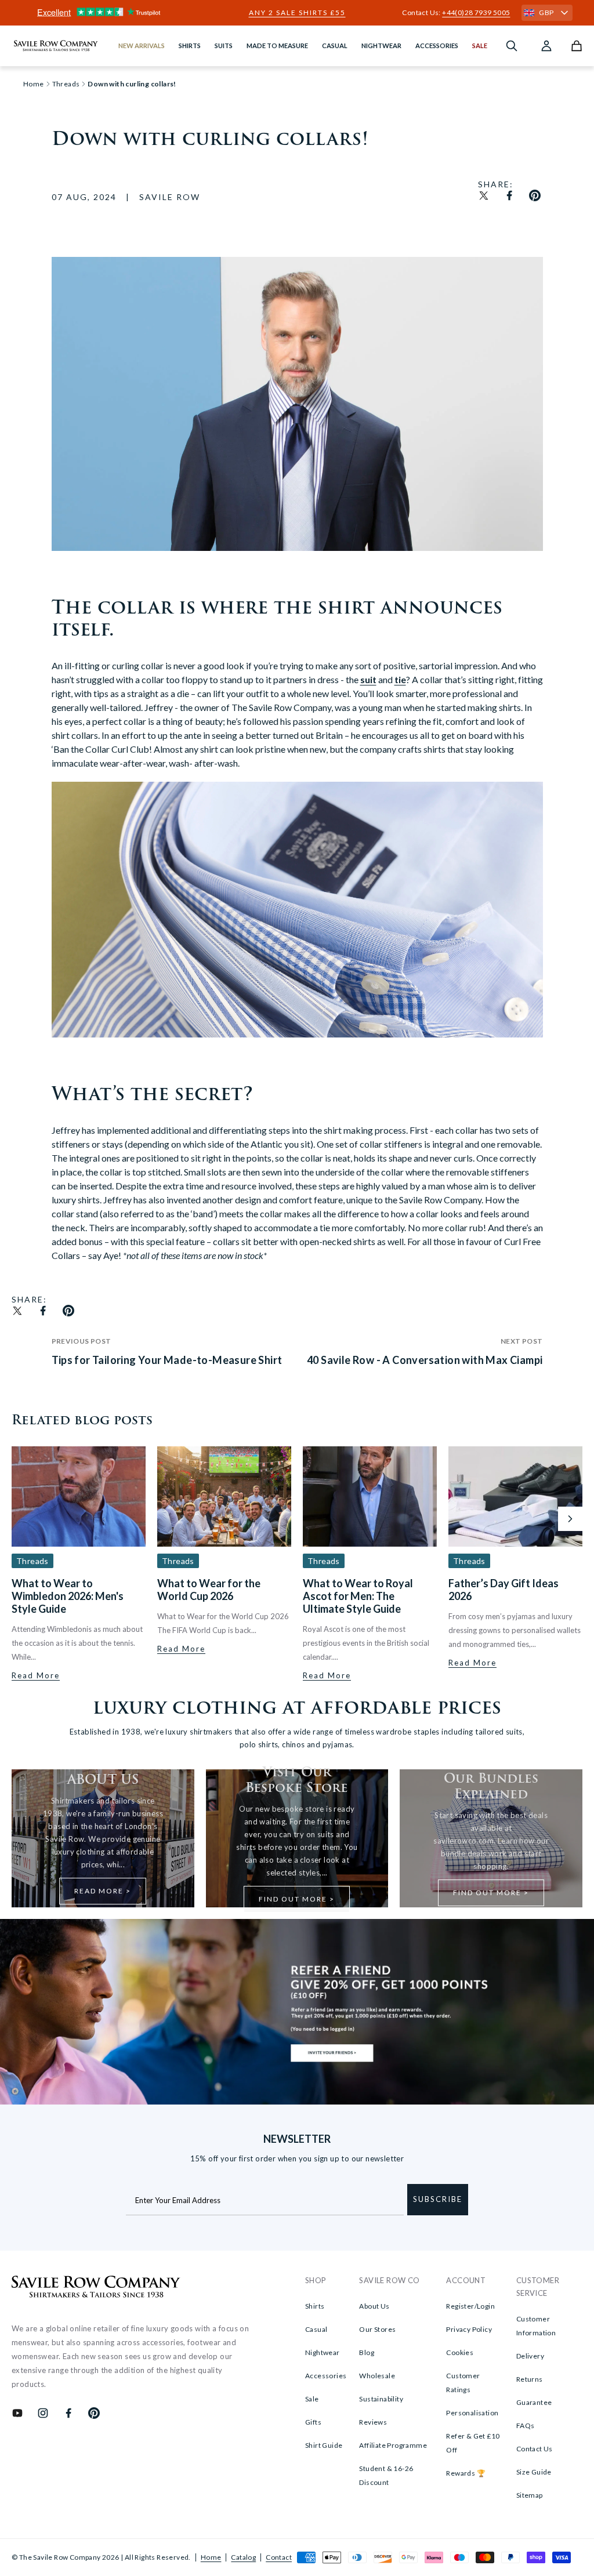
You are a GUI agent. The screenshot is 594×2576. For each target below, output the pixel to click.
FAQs (526, 2426)
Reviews (373, 2422)
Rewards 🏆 (466, 2473)
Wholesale (377, 2376)
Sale (312, 2399)
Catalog (243, 2557)
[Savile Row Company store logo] (56, 46)
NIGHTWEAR (381, 46)
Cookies (460, 2352)
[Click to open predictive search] (512, 46)
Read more (36, 1675)
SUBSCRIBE (438, 2199)
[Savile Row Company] (96, 2288)
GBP (546, 12)
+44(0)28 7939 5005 (476, 12)
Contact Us (535, 2449)
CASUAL (335, 46)
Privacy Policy (469, 2329)
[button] (570, 1519)
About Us (374, 2306)
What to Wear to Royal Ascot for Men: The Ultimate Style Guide (358, 1596)
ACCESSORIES (437, 46)
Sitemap (530, 2495)
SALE (480, 46)
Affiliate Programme (393, 2445)
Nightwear (323, 2352)
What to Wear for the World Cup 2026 (209, 1590)
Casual (316, 2329)
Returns (530, 2379)
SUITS (224, 46)
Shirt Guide (324, 2445)
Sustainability (381, 2399)
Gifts (313, 2422)
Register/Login (470, 2306)
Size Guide (534, 2472)
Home (211, 2557)
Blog (367, 2352)
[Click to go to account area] (546, 46)
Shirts (315, 2306)
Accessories (326, 2376)
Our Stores (377, 2329)
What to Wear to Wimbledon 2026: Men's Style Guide (68, 1596)
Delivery (530, 2356)
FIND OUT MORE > (297, 1899)
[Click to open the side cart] (577, 46)
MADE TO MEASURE (277, 46)
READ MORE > (103, 1891)
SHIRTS (190, 46)
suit (368, 679)
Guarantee (534, 2402)
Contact (279, 2557)
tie (400, 679)
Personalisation (472, 2413)
